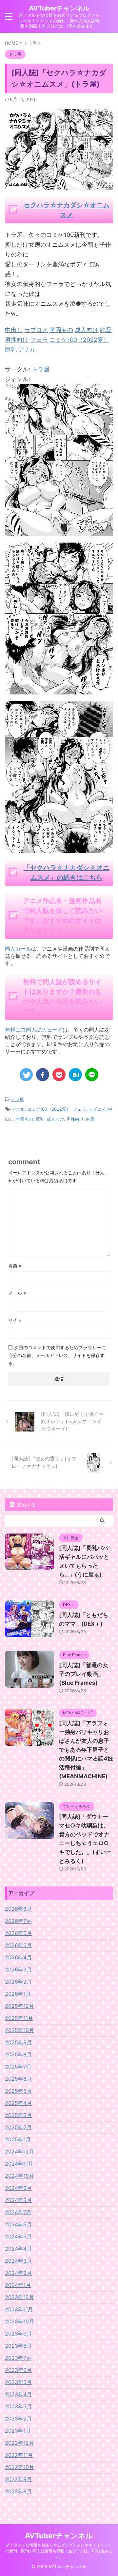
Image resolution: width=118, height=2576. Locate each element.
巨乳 (40, 1119)
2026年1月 (18, 1994)
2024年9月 (18, 2188)
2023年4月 (18, 2394)
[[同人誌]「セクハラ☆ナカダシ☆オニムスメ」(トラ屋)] (75, 1075)
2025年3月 (18, 2115)
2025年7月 (18, 2067)
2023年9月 (18, 2334)
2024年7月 (18, 2212)
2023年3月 (18, 2406)
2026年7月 (18, 1921)
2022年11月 (19, 2455)
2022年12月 (20, 2443)
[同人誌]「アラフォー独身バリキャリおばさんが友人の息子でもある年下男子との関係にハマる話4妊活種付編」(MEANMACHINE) (86, 1750)
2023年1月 (18, 2431)
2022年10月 (20, 2467)
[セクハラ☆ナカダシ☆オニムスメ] (59, 531)
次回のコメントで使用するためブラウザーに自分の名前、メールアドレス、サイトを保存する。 (57, 1355)
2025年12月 (20, 2006)
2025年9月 (18, 2042)
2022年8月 (18, 2491)
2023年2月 (18, 2419)
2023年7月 (18, 2358)
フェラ (79, 1109)
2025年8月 (18, 2054)
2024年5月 (18, 2236)
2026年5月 (18, 1945)
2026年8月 (18, 1909)
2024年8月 (18, 2200)
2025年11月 (19, 2018)
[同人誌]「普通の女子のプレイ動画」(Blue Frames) (84, 1674)
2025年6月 (18, 2079)
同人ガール (18, 949)
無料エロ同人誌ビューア (34, 1030)
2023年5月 (18, 2382)
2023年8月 (18, 2346)
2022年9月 (18, 2479)
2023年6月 (18, 2370)
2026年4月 (18, 1957)
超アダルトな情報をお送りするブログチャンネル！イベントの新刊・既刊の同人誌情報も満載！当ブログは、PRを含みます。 (59, 2551)
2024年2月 (18, 2273)
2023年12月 (20, 2297)
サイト (15, 1320)
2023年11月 (19, 2309)
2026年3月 (18, 1969)
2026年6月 (18, 1933)
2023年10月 (20, 2321)
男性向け (75, 1119)
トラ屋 (41, 369)
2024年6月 (18, 2224)
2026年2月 (18, 1982)
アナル (18, 1109)
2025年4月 (18, 2103)
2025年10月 (20, 2030)
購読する (26, 1504)
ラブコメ (97, 1109)
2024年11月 (19, 2164)
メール (17, 1293)
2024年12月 (20, 2152)
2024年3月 (18, 2261)
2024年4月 (18, 2249)
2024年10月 (20, 2176)
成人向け (55, 1119)
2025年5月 (18, 2091)
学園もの (25, 1119)
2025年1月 (18, 2139)
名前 (15, 1266)
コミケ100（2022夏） (49, 1109)
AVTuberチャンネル (59, 8)
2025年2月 (18, 2127)
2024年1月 (18, 2285)
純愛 (90, 1119)
